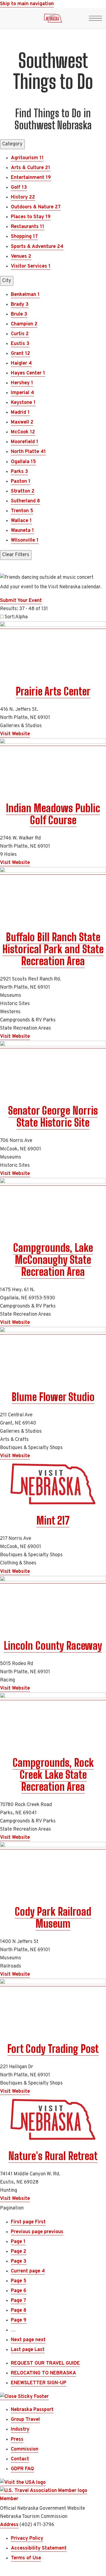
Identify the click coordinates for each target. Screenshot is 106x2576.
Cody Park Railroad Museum (53, 1918)
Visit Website (15, 734)
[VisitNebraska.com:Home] (53, 20)
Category (12, 144)
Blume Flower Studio (53, 1397)
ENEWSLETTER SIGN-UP (39, 2383)
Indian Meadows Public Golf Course (53, 814)
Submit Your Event (21, 601)
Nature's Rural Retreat (53, 2156)
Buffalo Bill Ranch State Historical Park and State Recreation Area (53, 949)
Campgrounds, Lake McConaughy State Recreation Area (53, 1260)
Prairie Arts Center (53, 691)
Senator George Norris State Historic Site (53, 1117)
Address (9, 2525)
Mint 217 (53, 1521)
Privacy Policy (27, 2538)
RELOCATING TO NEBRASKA (43, 2373)
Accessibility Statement (39, 2548)
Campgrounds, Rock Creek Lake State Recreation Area (53, 1775)
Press (17, 2439)
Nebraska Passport (32, 2410)
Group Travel (25, 2420)
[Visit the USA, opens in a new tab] (23, 2483)
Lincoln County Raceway (53, 1646)
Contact (20, 2459)
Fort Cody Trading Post (53, 2049)
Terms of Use (26, 2558)
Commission (25, 2449)
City (7, 281)
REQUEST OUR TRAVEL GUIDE (45, 2363)
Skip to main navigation (27, 4)
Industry (20, 2429)
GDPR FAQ (22, 2469)
